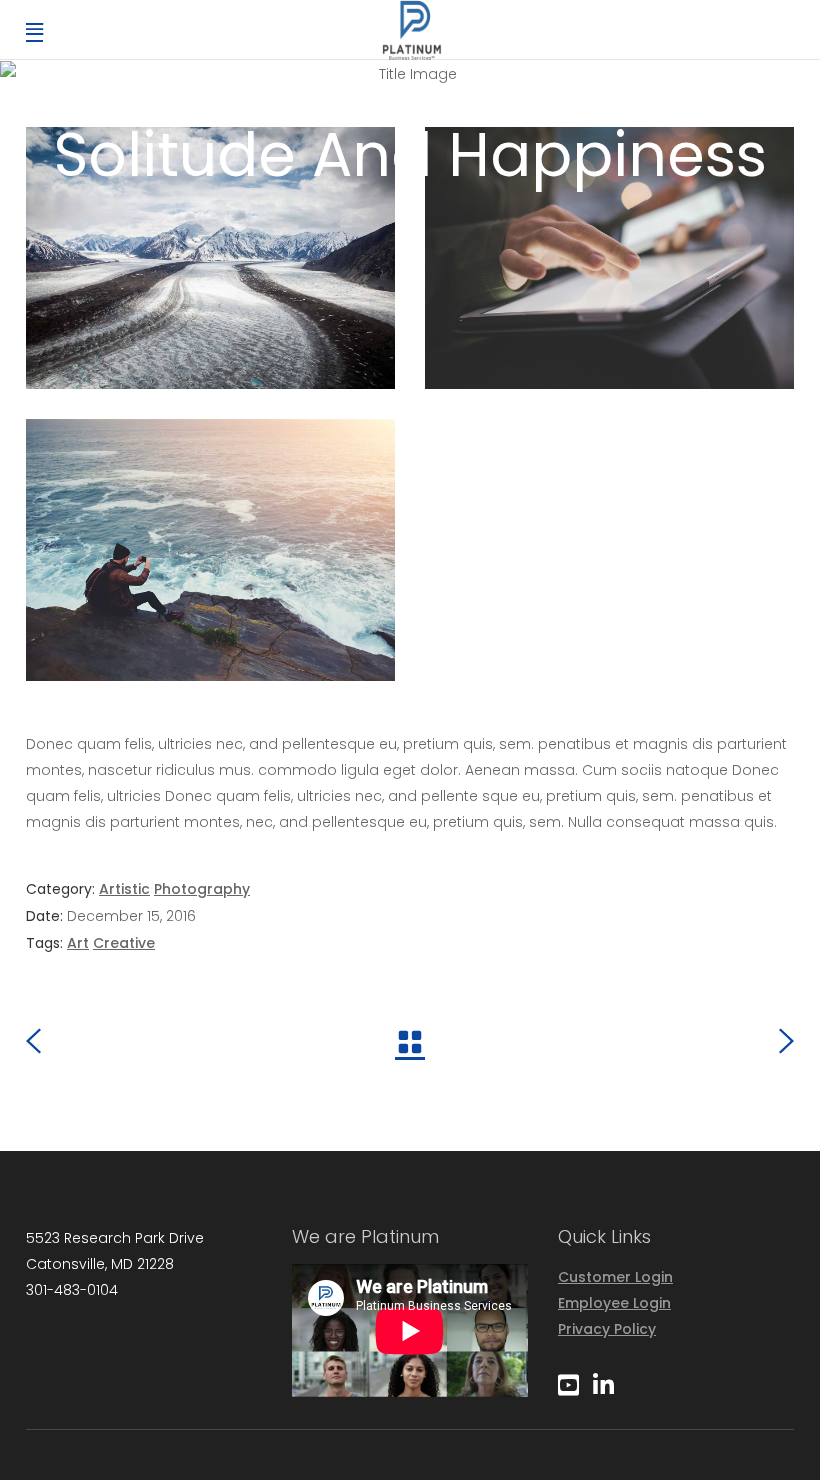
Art (78, 943)
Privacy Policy (607, 1329)
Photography (202, 889)
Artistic (124, 889)
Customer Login (615, 1277)
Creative (124, 943)
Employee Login (614, 1303)
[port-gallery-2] (210, 258)
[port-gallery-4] (609, 258)
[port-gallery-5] (210, 550)
